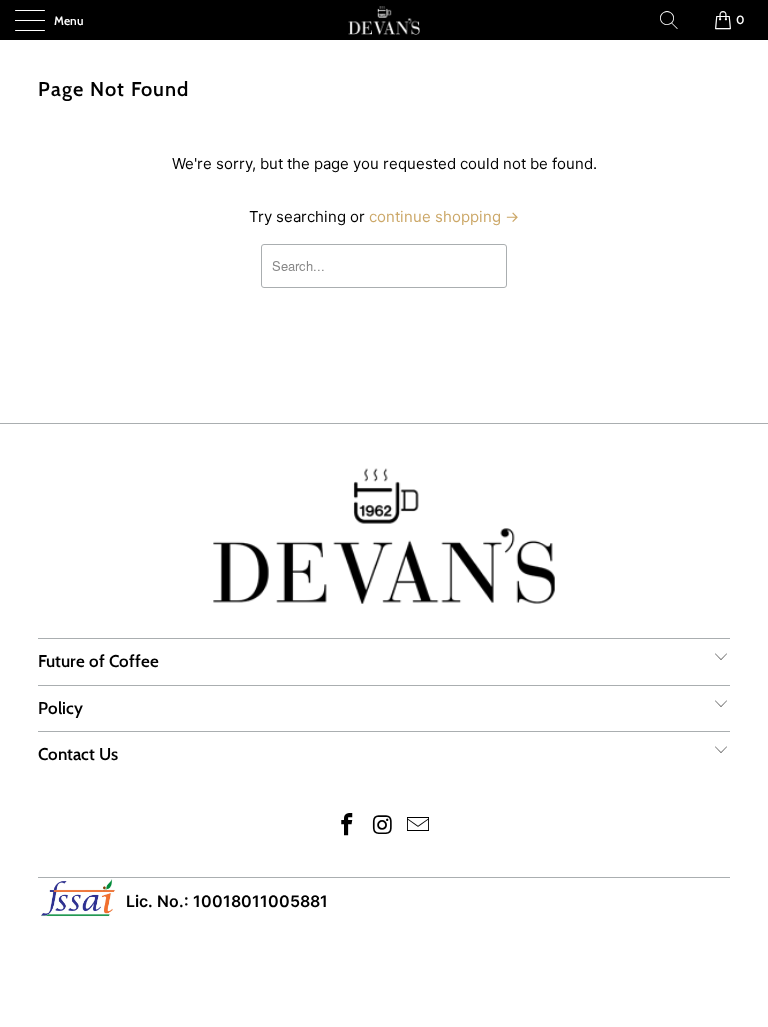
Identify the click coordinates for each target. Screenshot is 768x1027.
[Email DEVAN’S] (419, 826)
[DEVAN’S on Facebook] (347, 826)
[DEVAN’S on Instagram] (383, 826)
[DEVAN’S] (384, 20)
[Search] (669, 20)
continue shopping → (444, 216)
